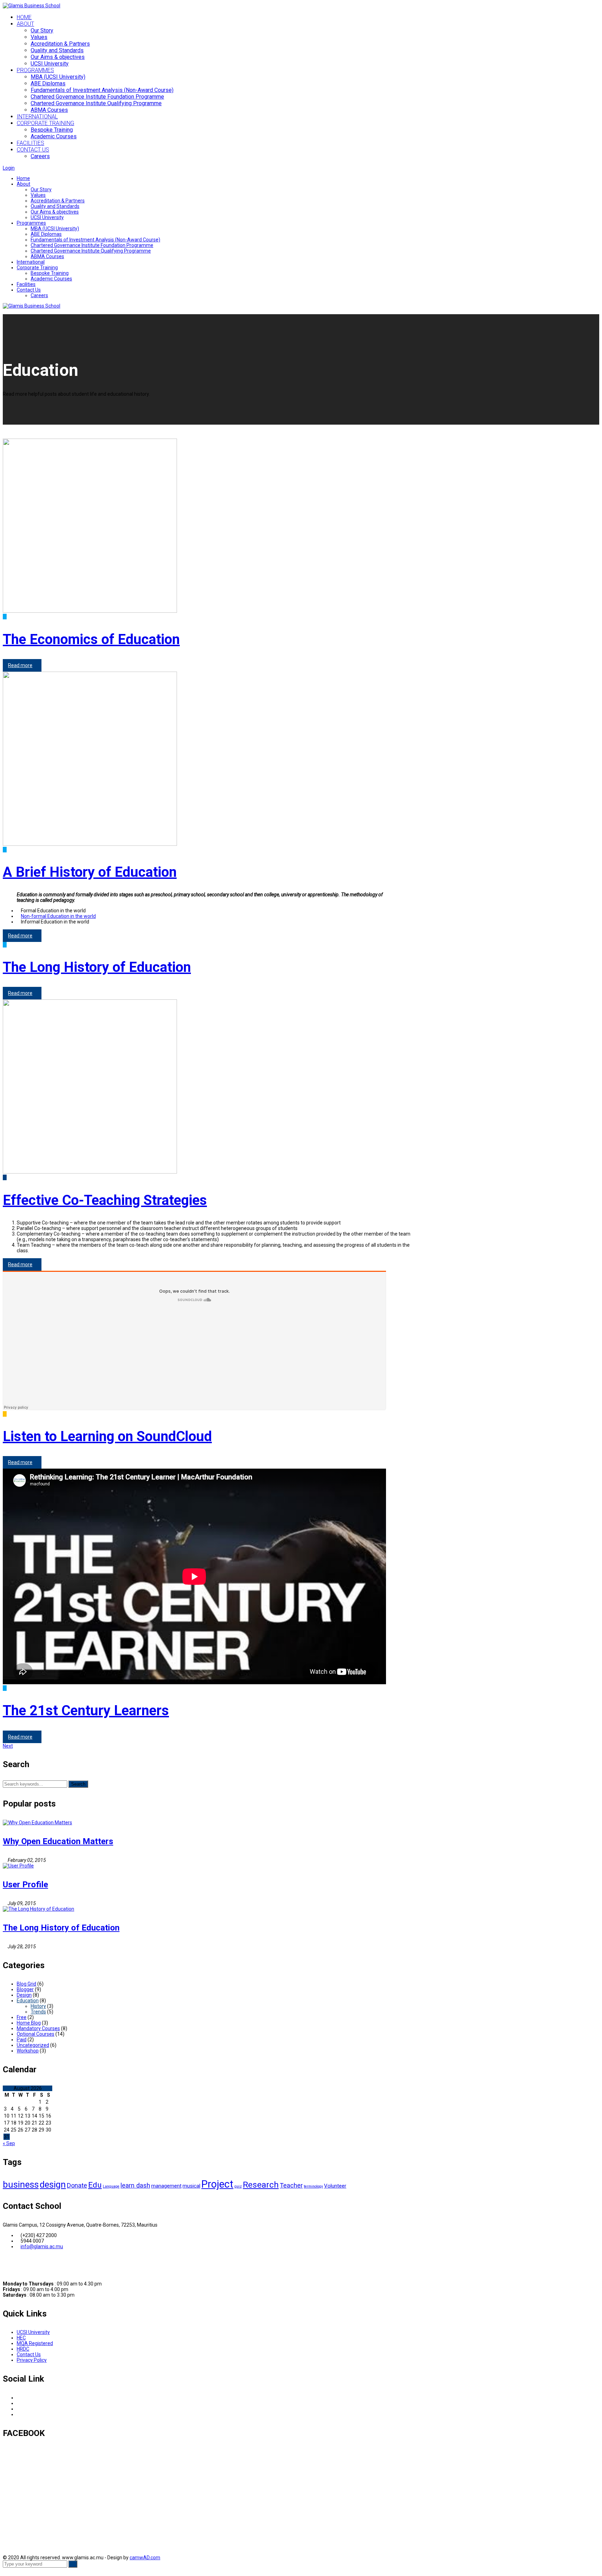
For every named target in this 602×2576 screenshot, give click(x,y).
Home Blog (29, 2023)
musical (191, 2186)
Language (111, 2186)
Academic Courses (51, 279)
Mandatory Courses (38, 2028)
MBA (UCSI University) (55, 229)
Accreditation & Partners (60, 44)
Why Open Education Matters (58, 1841)
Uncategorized (33, 2045)
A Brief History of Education (90, 872)
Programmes (31, 223)
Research (261, 2185)
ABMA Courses (47, 256)
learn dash (135, 2185)
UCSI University (50, 64)
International (31, 262)
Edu (95, 2185)
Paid (22, 2040)
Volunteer (335, 2186)
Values (39, 37)
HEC (21, 2338)
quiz (238, 2186)
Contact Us (29, 290)
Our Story (42, 30)
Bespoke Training (50, 273)
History (38, 2006)
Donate (77, 2185)
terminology (313, 2186)
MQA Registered (35, 2343)
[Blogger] (5, 617)
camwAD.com (145, 2558)
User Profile (25, 1885)
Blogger (25, 1989)
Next (8, 1746)
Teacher (291, 2185)
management (166, 2186)
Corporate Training (37, 268)
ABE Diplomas (46, 234)
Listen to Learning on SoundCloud (107, 1436)
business (21, 2184)
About (24, 184)
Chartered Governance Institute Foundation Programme (92, 245)
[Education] (5, 1177)
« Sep (9, 2143)
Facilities (26, 284)
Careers (39, 295)
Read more (20, 665)
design (53, 2184)
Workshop (28, 2051)
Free (22, 2017)
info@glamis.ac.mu (42, 2246)
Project (217, 2184)
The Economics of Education (91, 639)
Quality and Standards (57, 50)
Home (23, 178)
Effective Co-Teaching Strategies (105, 1200)
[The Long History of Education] (38, 1909)
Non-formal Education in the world (58, 916)
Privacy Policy (32, 2360)
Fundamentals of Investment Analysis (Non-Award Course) (95, 240)
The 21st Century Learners (86, 1711)
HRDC (23, 2349)
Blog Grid (26, 1984)
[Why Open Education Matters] (37, 1823)
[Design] (5, 1414)
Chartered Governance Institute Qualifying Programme (91, 251)
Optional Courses (36, 2034)
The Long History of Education (97, 967)
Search (78, 1784)
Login (9, 168)
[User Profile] (18, 1866)
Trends (38, 2012)
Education (28, 2001)
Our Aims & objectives (58, 57)
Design (24, 1995)
